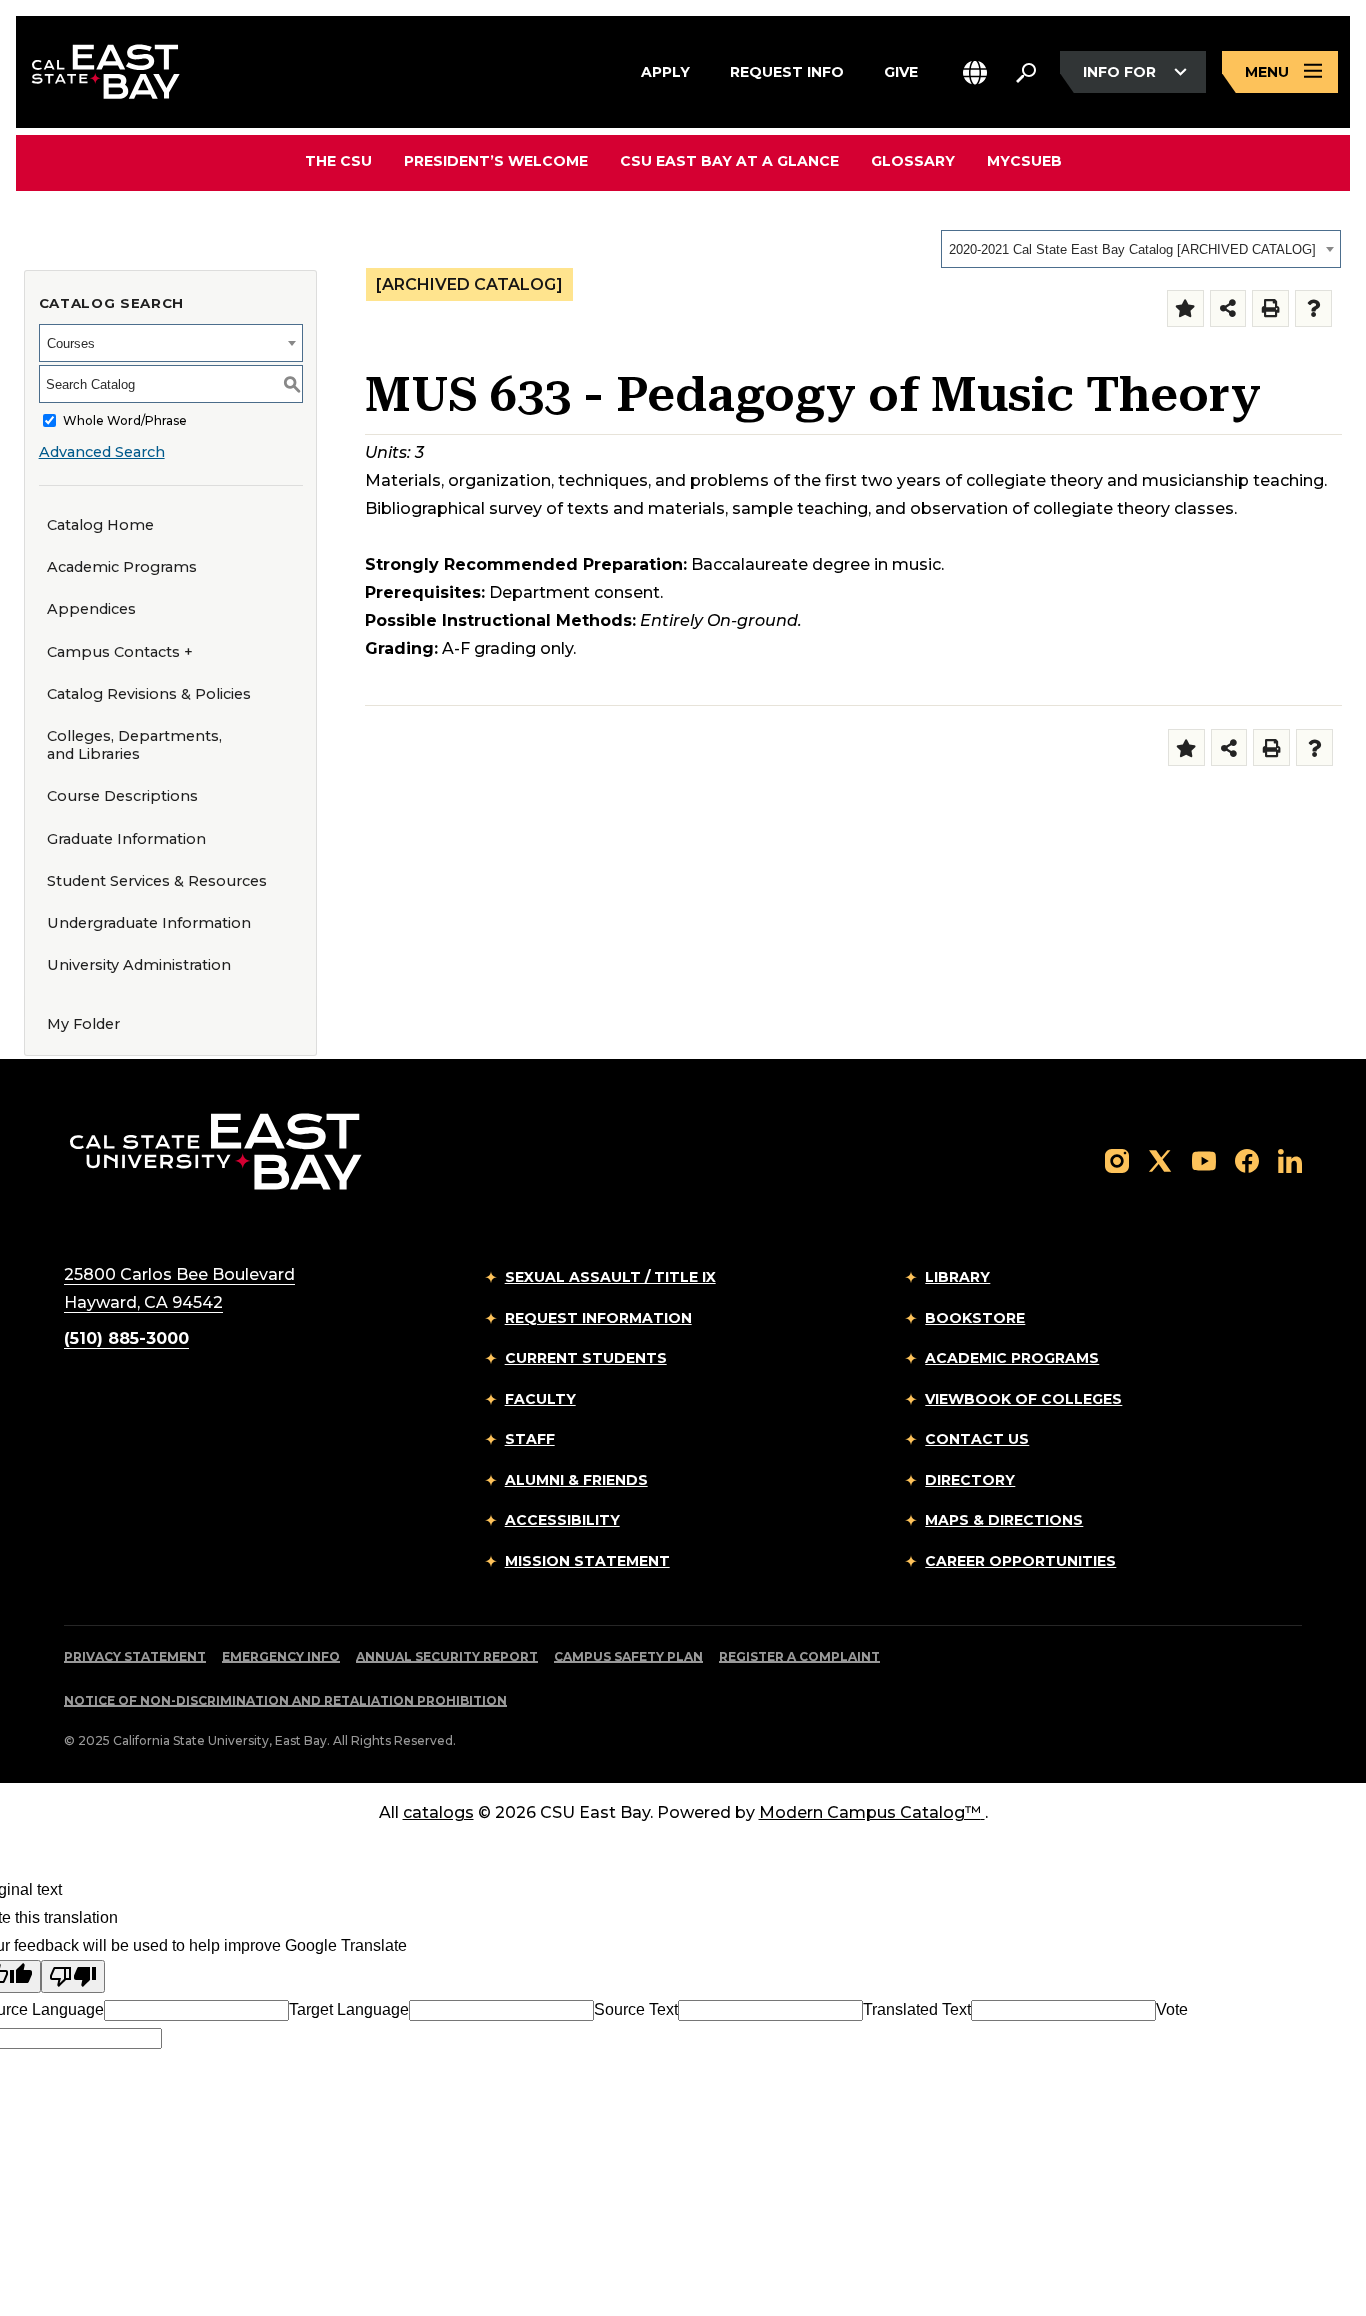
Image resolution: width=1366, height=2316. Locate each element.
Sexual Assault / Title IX (610, 1277)
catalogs (438, 1812)
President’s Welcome (496, 161)
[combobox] (1141, 249)
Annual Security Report (447, 1656)
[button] (975, 72)
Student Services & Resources (157, 881)
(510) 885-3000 (126, 1338)
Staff (530, 1439)
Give (901, 70)
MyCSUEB (1024, 160)
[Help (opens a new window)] (1313, 308)
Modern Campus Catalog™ (870, 1812)
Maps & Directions (1004, 1520)
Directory (970, 1480)
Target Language (349, 2009)
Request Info (787, 70)
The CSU (338, 161)
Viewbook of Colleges (1023, 1399)
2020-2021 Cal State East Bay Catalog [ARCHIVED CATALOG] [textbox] (1132, 249)
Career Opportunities (1020, 1561)
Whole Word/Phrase (125, 420)
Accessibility (562, 1520)
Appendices (91, 609)
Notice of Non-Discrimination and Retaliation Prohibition (285, 1700)
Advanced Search (102, 452)
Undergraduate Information (149, 923)
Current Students (586, 1358)
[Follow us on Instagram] (1117, 1159)
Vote (1172, 2009)
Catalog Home (100, 525)
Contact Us (977, 1439)
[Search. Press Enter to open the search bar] (1026, 72)
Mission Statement (587, 1561)
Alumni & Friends (576, 1480)
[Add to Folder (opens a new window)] (1185, 308)
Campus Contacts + (120, 652)
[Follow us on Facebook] (1247, 1159)
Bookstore (975, 1318)
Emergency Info (281, 1656)
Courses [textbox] (71, 343)
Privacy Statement (135, 1656)
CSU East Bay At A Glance (729, 161)
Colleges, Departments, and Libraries (134, 745)
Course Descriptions (122, 796)
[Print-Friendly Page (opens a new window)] (1270, 308)
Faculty (540, 1399)
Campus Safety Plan (628, 1656)
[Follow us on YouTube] (1204, 1159)
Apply (665, 70)
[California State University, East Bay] (215, 1151)
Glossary (913, 161)
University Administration (139, 965)
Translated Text (917, 2009)
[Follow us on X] (1160, 1159)
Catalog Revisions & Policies (149, 694)
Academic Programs (122, 567)
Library (957, 1277)
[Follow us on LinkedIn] (1290, 1159)
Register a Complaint (799, 1656)
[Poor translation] (73, 1976)
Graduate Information (126, 839)
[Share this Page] (1228, 308)
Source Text (636, 2009)
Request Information (598, 1318)
